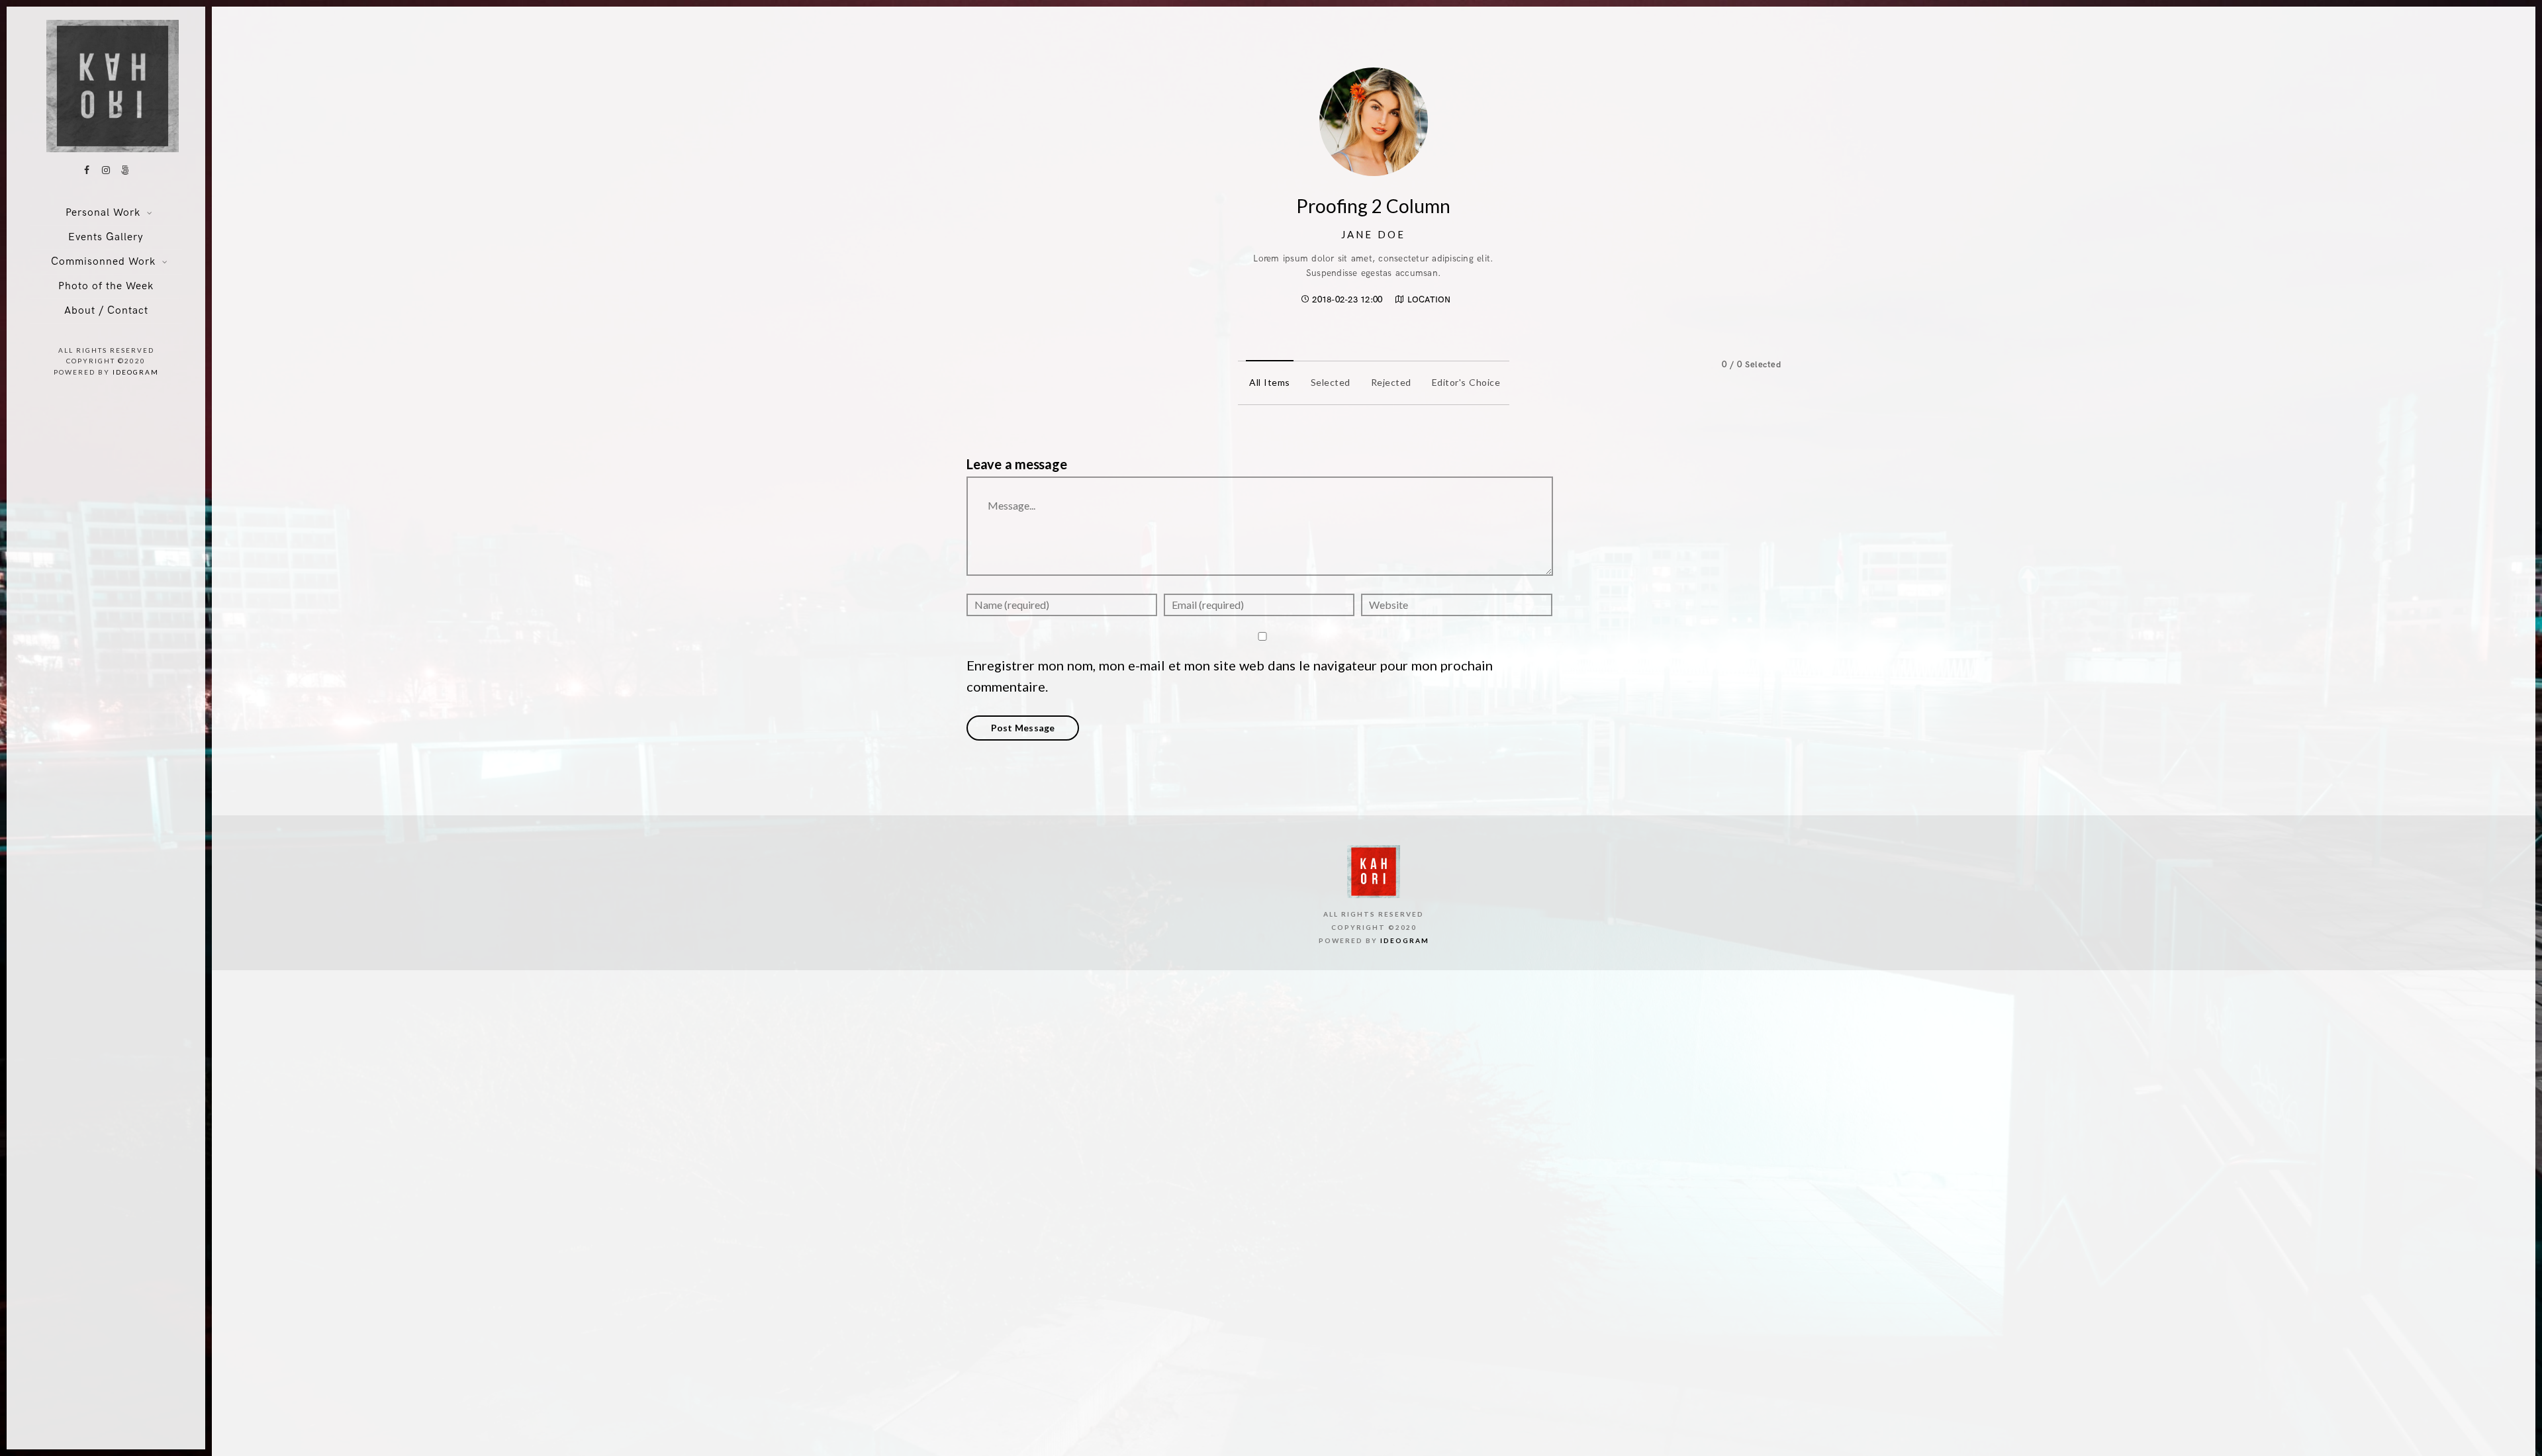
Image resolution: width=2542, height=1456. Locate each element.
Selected (1331, 382)
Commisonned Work (103, 262)
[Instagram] (106, 170)
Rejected (1391, 382)
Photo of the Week (106, 286)
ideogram (136, 372)
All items (1270, 382)
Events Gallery (106, 237)
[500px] (125, 170)
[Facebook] (87, 170)
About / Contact (106, 311)
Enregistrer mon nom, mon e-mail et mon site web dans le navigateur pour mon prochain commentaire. (1230, 676)
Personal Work (103, 213)
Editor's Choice (1466, 382)
